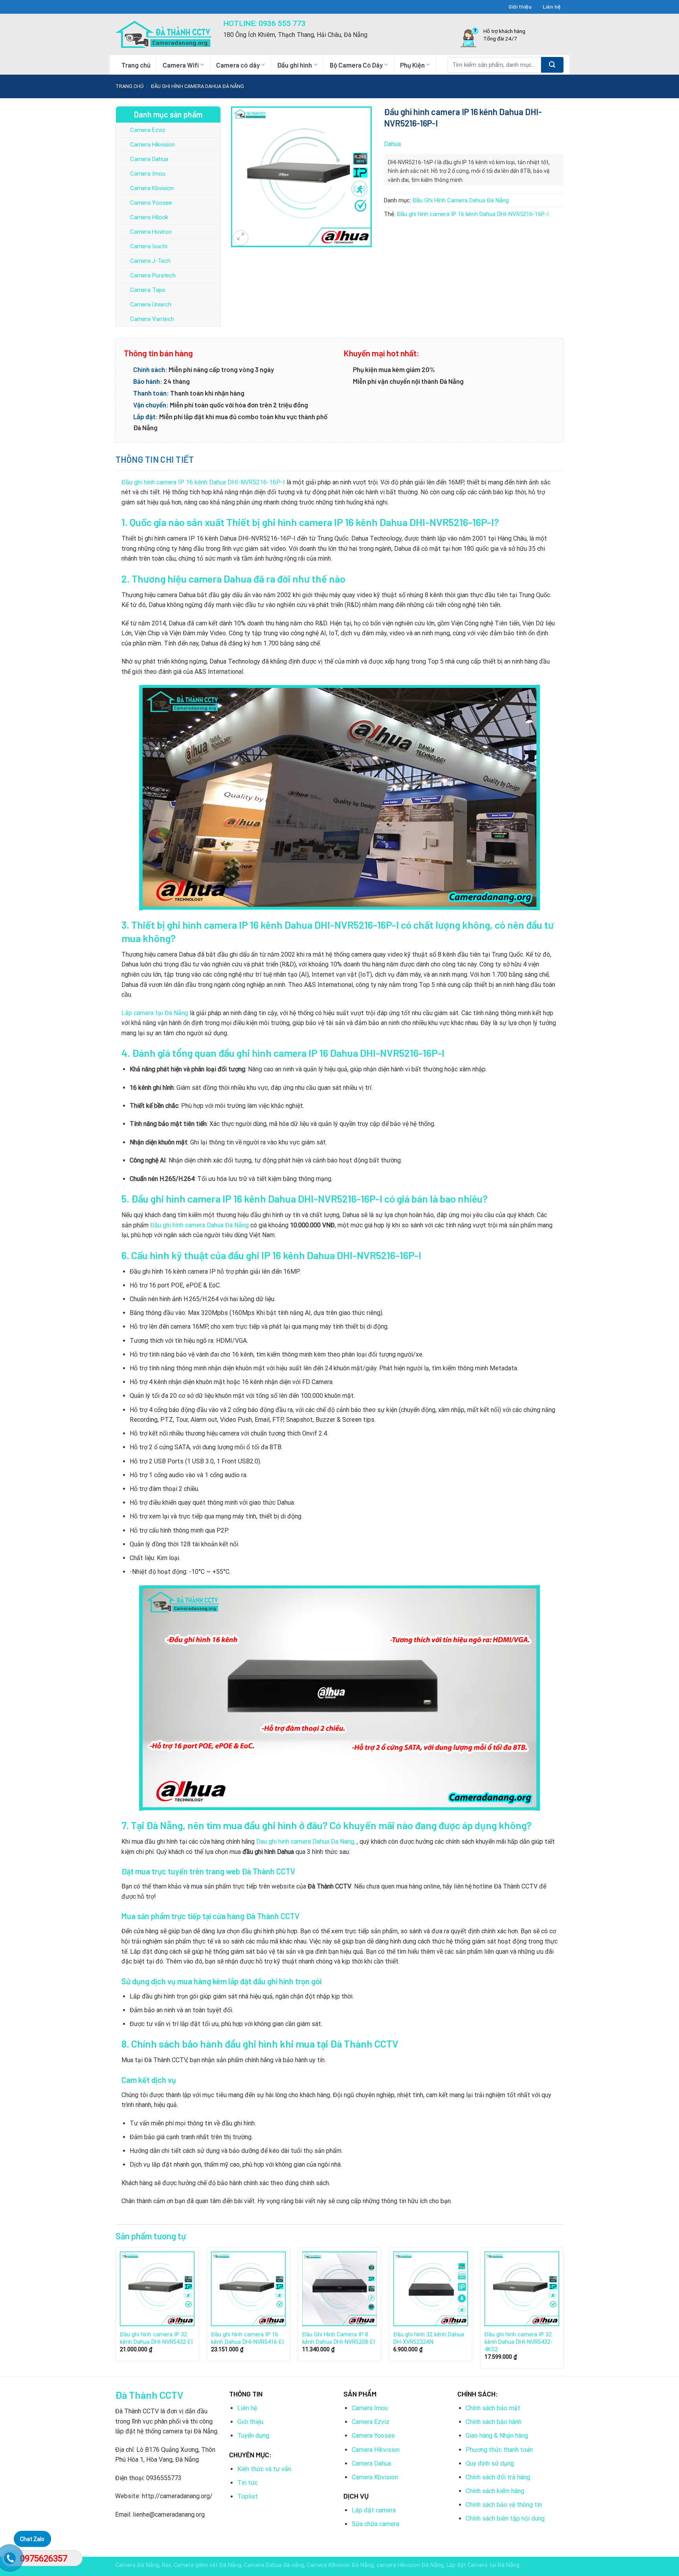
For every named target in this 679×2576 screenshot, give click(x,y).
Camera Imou (148, 174)
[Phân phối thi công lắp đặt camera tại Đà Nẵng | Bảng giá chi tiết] (163, 34)
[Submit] (552, 65)
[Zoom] (241, 238)
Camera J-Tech (150, 261)
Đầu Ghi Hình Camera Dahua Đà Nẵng (197, 86)
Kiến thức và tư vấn (264, 2469)
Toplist (248, 2496)
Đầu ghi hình (295, 65)
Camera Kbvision (152, 188)
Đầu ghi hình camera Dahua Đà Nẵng (199, 1225)
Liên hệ (552, 6)
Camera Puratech (153, 275)
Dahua (392, 144)
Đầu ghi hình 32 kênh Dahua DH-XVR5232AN (429, 2338)
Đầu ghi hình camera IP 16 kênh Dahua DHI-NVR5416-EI (247, 2338)
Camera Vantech (152, 319)
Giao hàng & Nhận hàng (497, 2436)
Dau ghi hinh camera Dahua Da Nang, (306, 1842)
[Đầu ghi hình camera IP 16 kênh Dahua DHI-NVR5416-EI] (248, 2289)
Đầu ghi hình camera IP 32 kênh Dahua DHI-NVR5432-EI (156, 2338)
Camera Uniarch (151, 304)
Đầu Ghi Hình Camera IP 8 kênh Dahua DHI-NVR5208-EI (339, 2338)
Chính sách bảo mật (493, 2408)
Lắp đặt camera (374, 2510)
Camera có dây (238, 65)
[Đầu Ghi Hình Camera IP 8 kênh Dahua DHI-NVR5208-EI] (339, 2289)
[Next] (563, 2311)
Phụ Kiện (412, 65)
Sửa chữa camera (375, 2524)
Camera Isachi (149, 246)
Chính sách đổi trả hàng (498, 2477)
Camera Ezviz (148, 130)
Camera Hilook (149, 217)
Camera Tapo (148, 290)
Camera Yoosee (151, 203)
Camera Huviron (151, 232)
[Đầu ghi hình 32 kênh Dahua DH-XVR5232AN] (431, 2289)
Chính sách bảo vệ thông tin (504, 2505)
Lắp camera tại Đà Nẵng (155, 1013)
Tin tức (248, 2483)
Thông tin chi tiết (155, 459)
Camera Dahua (149, 159)
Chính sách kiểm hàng (495, 2491)
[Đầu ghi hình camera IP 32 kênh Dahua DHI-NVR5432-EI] (157, 2289)
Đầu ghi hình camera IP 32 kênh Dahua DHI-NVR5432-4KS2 (518, 2342)
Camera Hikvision (152, 145)
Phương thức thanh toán (499, 2450)
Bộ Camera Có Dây (356, 65)
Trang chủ (136, 65)
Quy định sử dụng (490, 2463)
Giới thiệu (520, 6)
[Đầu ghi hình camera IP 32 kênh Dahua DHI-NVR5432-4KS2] (522, 2289)
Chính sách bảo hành (494, 2422)
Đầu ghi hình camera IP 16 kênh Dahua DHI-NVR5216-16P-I (473, 214)
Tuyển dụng (253, 2436)
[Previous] (116, 2311)
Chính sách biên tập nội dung (505, 2518)
